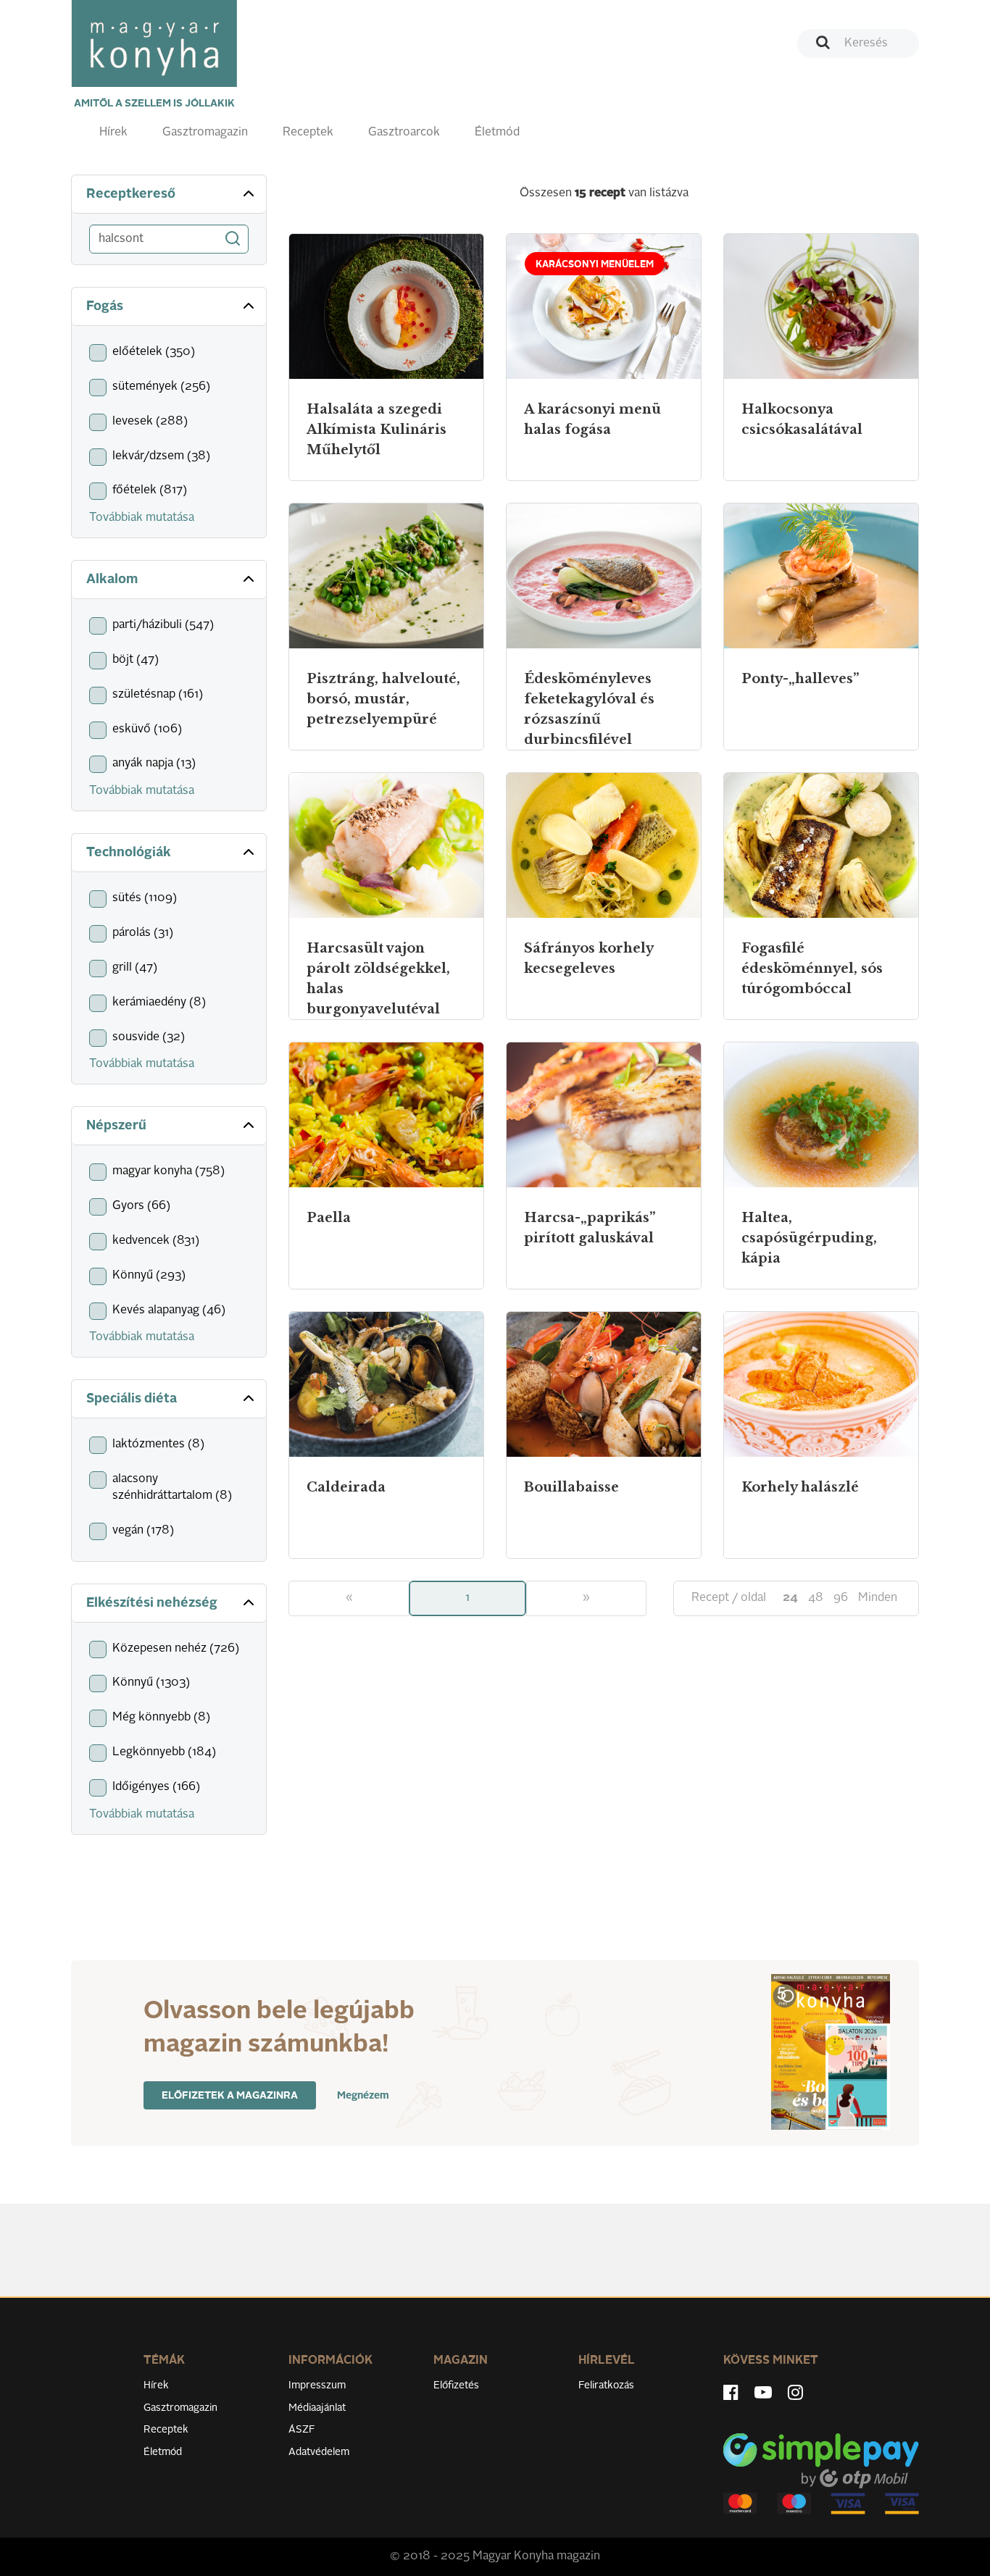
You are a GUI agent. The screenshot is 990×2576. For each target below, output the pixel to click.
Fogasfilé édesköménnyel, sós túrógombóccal (812, 969)
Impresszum (317, 2385)
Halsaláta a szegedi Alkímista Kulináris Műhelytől (377, 430)
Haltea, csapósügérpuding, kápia (809, 1238)
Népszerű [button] (116, 1126)
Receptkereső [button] (131, 194)
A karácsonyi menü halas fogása (592, 419)
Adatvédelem (319, 2452)
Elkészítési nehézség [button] (152, 1603)
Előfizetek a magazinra (230, 2096)
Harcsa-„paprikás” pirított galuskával (590, 1228)
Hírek (113, 133)
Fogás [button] (105, 306)
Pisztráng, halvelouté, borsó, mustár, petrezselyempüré (383, 699)
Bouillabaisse (571, 1487)
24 (790, 1598)
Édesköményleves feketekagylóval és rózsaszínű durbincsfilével (589, 709)
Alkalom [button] (112, 580)
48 (816, 1598)
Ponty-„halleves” (800, 679)
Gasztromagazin (205, 133)
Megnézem (363, 2096)
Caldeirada (346, 1487)
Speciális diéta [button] (132, 1399)
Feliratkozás (606, 2385)
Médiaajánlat (317, 2408)
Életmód (497, 133)
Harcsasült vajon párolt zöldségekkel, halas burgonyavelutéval (378, 979)
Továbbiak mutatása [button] (142, 518)
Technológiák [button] (129, 853)
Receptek (308, 133)
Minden (878, 1598)
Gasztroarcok (404, 133)
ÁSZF (302, 2430)
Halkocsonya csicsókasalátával (802, 419)
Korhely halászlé (800, 1487)
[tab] (169, 195)
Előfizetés (456, 2385)
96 (841, 1598)
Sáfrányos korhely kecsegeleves (588, 958)
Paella (329, 1218)
